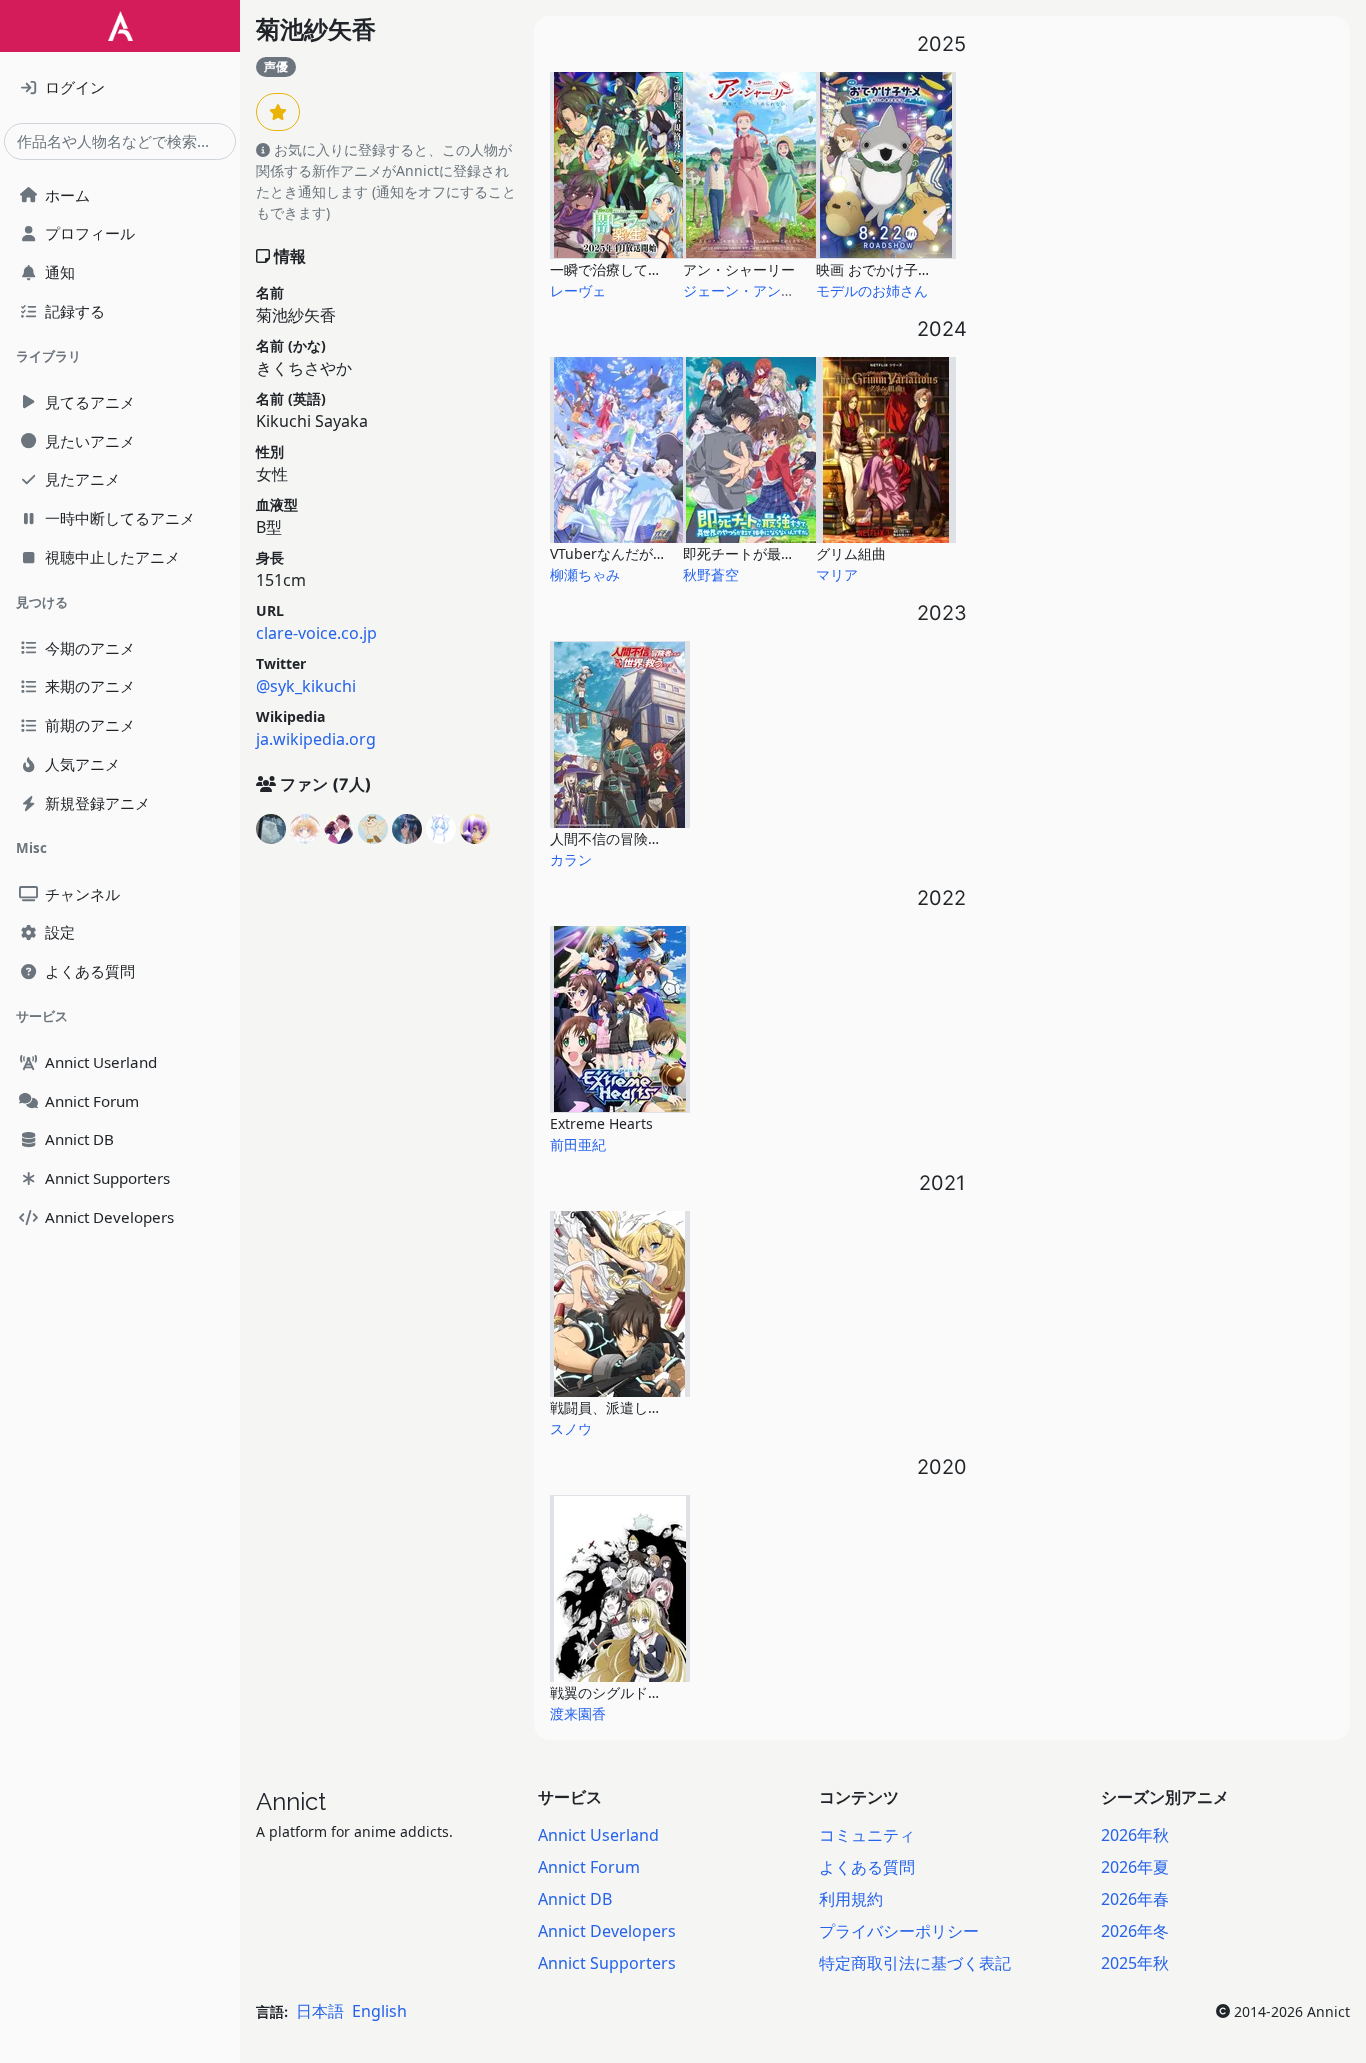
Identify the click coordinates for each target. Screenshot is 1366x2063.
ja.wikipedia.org (316, 739)
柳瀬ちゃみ (585, 574)
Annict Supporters (607, 1963)
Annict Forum (589, 1867)
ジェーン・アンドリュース (767, 290)
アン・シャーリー (739, 269)
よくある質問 (867, 1867)
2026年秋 (1135, 1835)
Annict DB (575, 1899)
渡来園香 (578, 1713)
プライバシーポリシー (899, 1931)
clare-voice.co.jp (316, 633)
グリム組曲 (851, 553)
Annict (291, 1801)
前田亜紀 (578, 1144)
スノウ (571, 1428)
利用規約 (851, 1899)
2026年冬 (1135, 1931)
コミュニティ (867, 1835)
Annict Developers (607, 1931)
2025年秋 (1135, 1963)
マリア (837, 574)
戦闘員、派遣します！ (620, 1407)
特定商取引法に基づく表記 (915, 1963)
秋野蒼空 (711, 574)
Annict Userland (598, 1835)
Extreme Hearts (601, 1123)
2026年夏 (1135, 1867)
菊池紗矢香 (316, 29)
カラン (571, 859)
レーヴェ (578, 290)
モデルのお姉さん (872, 290)
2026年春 (1135, 1899)
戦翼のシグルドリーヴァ (627, 1692)
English (379, 2011)
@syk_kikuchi (306, 686)
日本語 (320, 2011)
